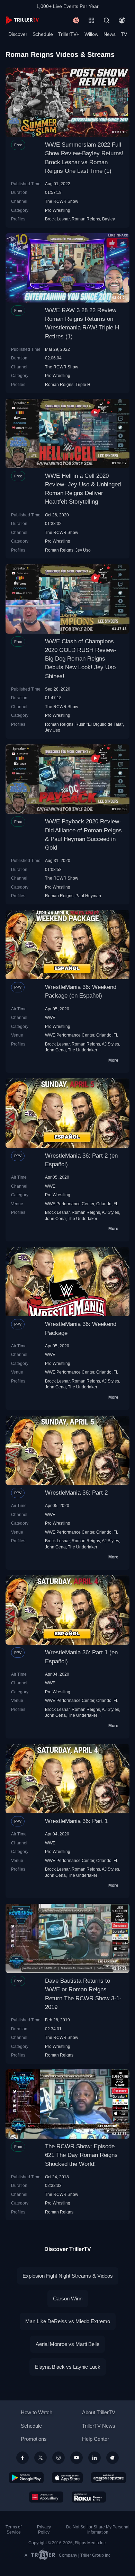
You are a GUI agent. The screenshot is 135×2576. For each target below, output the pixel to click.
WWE (50, 1017)
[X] (40, 2458)
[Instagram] (58, 2458)
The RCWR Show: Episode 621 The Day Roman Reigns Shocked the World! (81, 2155)
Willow (91, 34)
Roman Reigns (86, 219)
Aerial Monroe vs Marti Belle (67, 2344)
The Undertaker (83, 1050)
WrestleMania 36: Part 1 (76, 1821)
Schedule (43, 34)
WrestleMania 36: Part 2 (76, 1493)
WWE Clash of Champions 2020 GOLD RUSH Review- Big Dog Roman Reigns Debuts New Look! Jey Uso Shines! (81, 659)
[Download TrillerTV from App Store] (67, 2478)
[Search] (107, 20)
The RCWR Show (62, 201)
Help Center (96, 2439)
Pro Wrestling (58, 210)
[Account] (122, 20)
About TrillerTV (99, 2412)
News (110, 34)
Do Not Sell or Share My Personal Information (98, 2530)
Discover (18, 34)
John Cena (55, 1050)
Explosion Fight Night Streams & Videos (68, 2276)
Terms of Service (13, 2530)
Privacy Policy (44, 2530)
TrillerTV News (99, 2426)
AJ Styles (110, 1044)
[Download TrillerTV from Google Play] (26, 2478)
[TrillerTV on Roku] (89, 2497)
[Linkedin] (94, 2458)
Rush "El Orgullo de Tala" (99, 724)
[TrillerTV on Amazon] (109, 2478)
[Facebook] (22, 2458)
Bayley (109, 219)
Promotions (34, 2439)
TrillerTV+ (69, 34)
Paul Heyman (88, 896)
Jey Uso (83, 550)
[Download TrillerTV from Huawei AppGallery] (46, 2497)
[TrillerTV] (22, 20)
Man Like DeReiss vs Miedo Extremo (68, 2321)
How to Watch (37, 2412)
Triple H (83, 384)
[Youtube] (76, 2458)
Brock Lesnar (57, 219)
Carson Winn (68, 2298)
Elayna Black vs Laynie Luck (68, 2367)
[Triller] (112, 2458)
